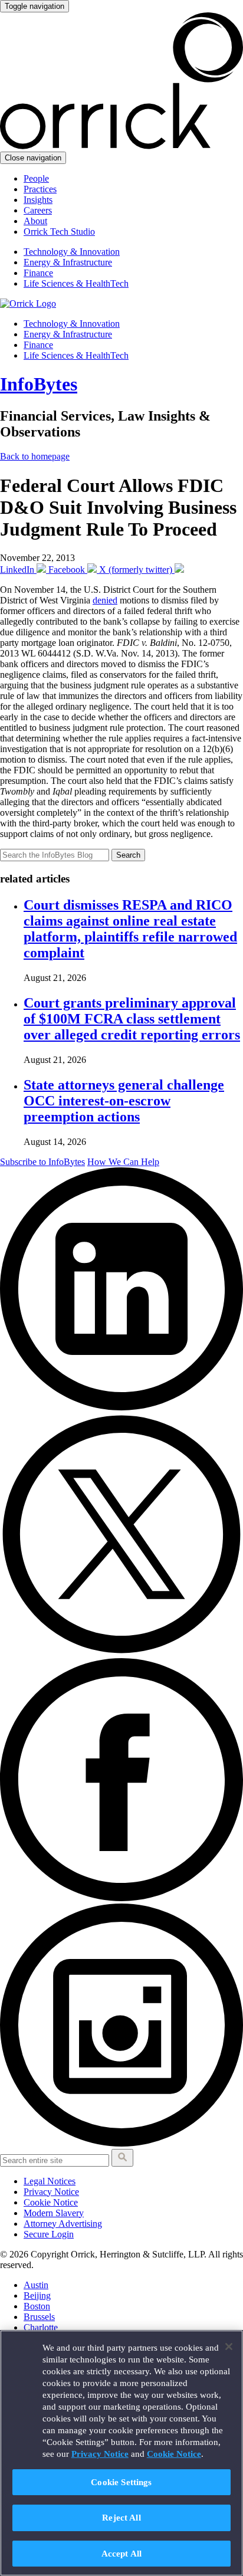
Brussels (39, 2317)
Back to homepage (35, 456)
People (36, 178)
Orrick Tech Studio (59, 232)
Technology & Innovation (72, 252)
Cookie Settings (121, 2482)
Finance (38, 273)
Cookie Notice (51, 2202)
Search (128, 855)
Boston (37, 2306)
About (35, 221)
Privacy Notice (51, 2192)
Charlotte (41, 2327)
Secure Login (49, 2234)
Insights (38, 200)
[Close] (229, 2347)
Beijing (37, 2296)
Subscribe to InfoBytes (42, 1162)
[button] (122, 2158)
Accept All (122, 2553)
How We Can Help (123, 1162)
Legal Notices (50, 2181)
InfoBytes (39, 384)
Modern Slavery (54, 2213)
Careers (38, 210)
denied (105, 600)
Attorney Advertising (63, 2224)
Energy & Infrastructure (68, 262)
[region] (121, 2453)
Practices (40, 189)
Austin (36, 2285)
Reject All (121, 2517)
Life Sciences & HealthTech (76, 283)
